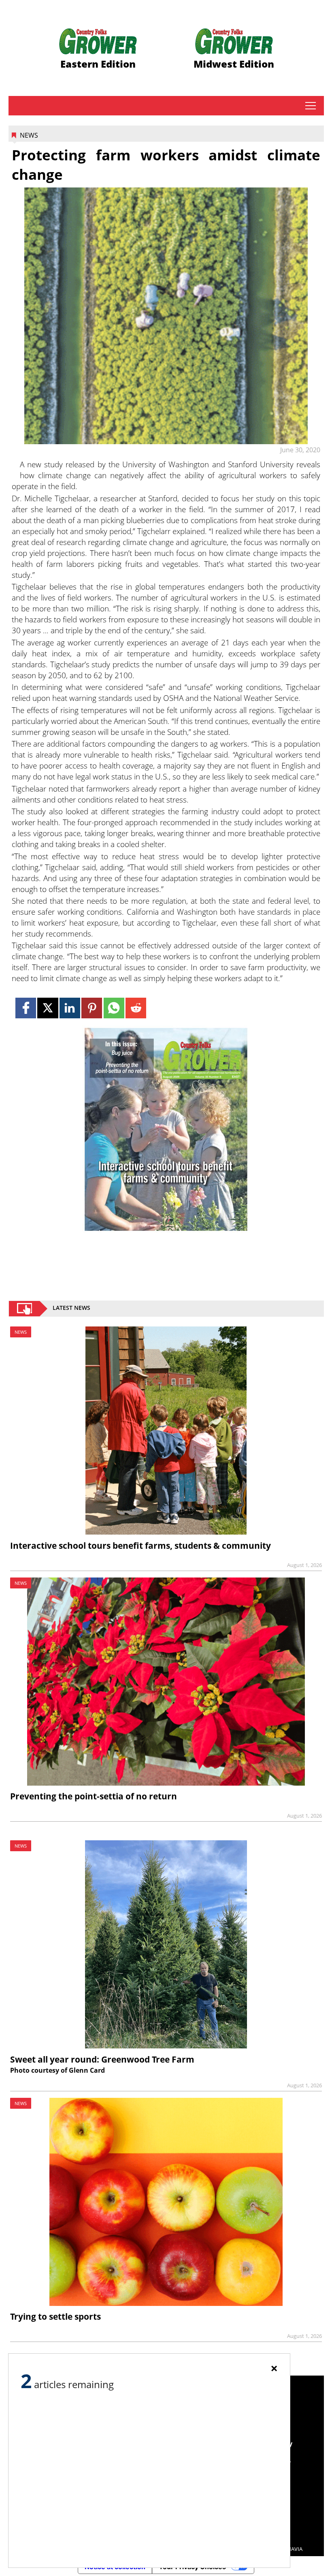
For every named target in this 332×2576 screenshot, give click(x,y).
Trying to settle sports (55, 2316)
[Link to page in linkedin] (70, 1008)
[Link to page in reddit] (136, 1008)
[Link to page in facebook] (26, 1008)
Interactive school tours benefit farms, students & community (140, 1546)
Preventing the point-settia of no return (94, 1796)
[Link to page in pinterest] (92, 1008)
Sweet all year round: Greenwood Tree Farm (102, 2059)
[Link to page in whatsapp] (114, 1008)
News (29, 135)
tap (310, 106)
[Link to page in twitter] (48, 1008)
